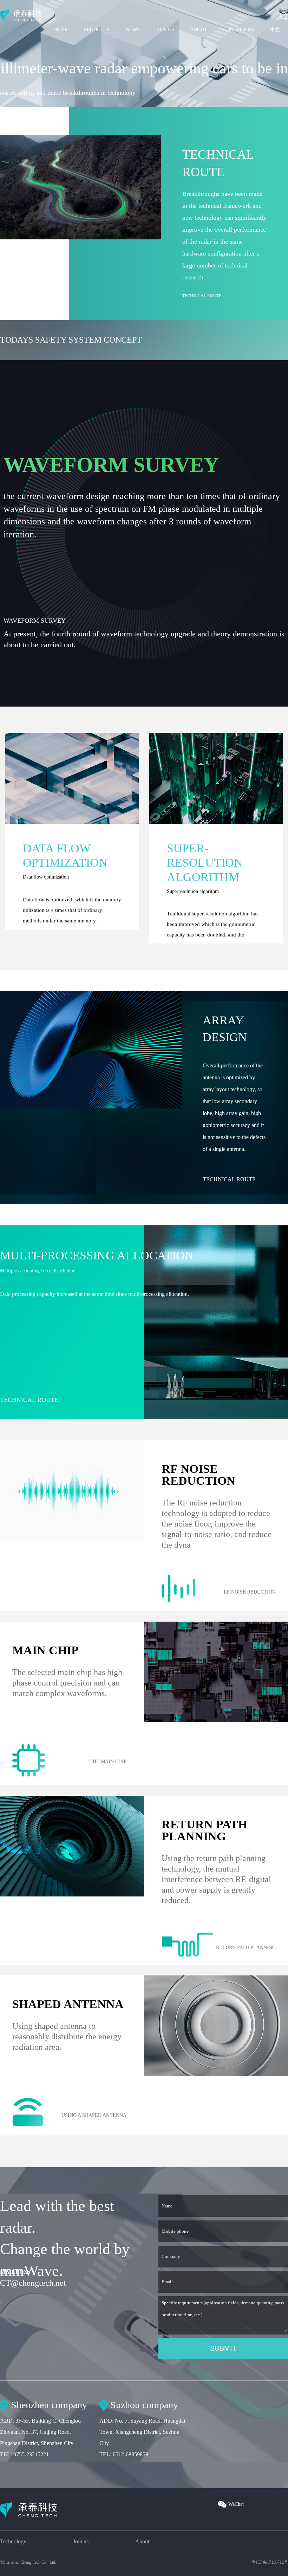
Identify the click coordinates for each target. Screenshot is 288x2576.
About (142, 2541)
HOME (61, 30)
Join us (81, 2541)
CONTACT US (239, 30)
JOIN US (165, 30)
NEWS (133, 30)
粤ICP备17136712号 (270, 2562)
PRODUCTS (97, 30)
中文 (275, 30)
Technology (13, 2541)
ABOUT (199, 30)
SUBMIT (223, 2348)
